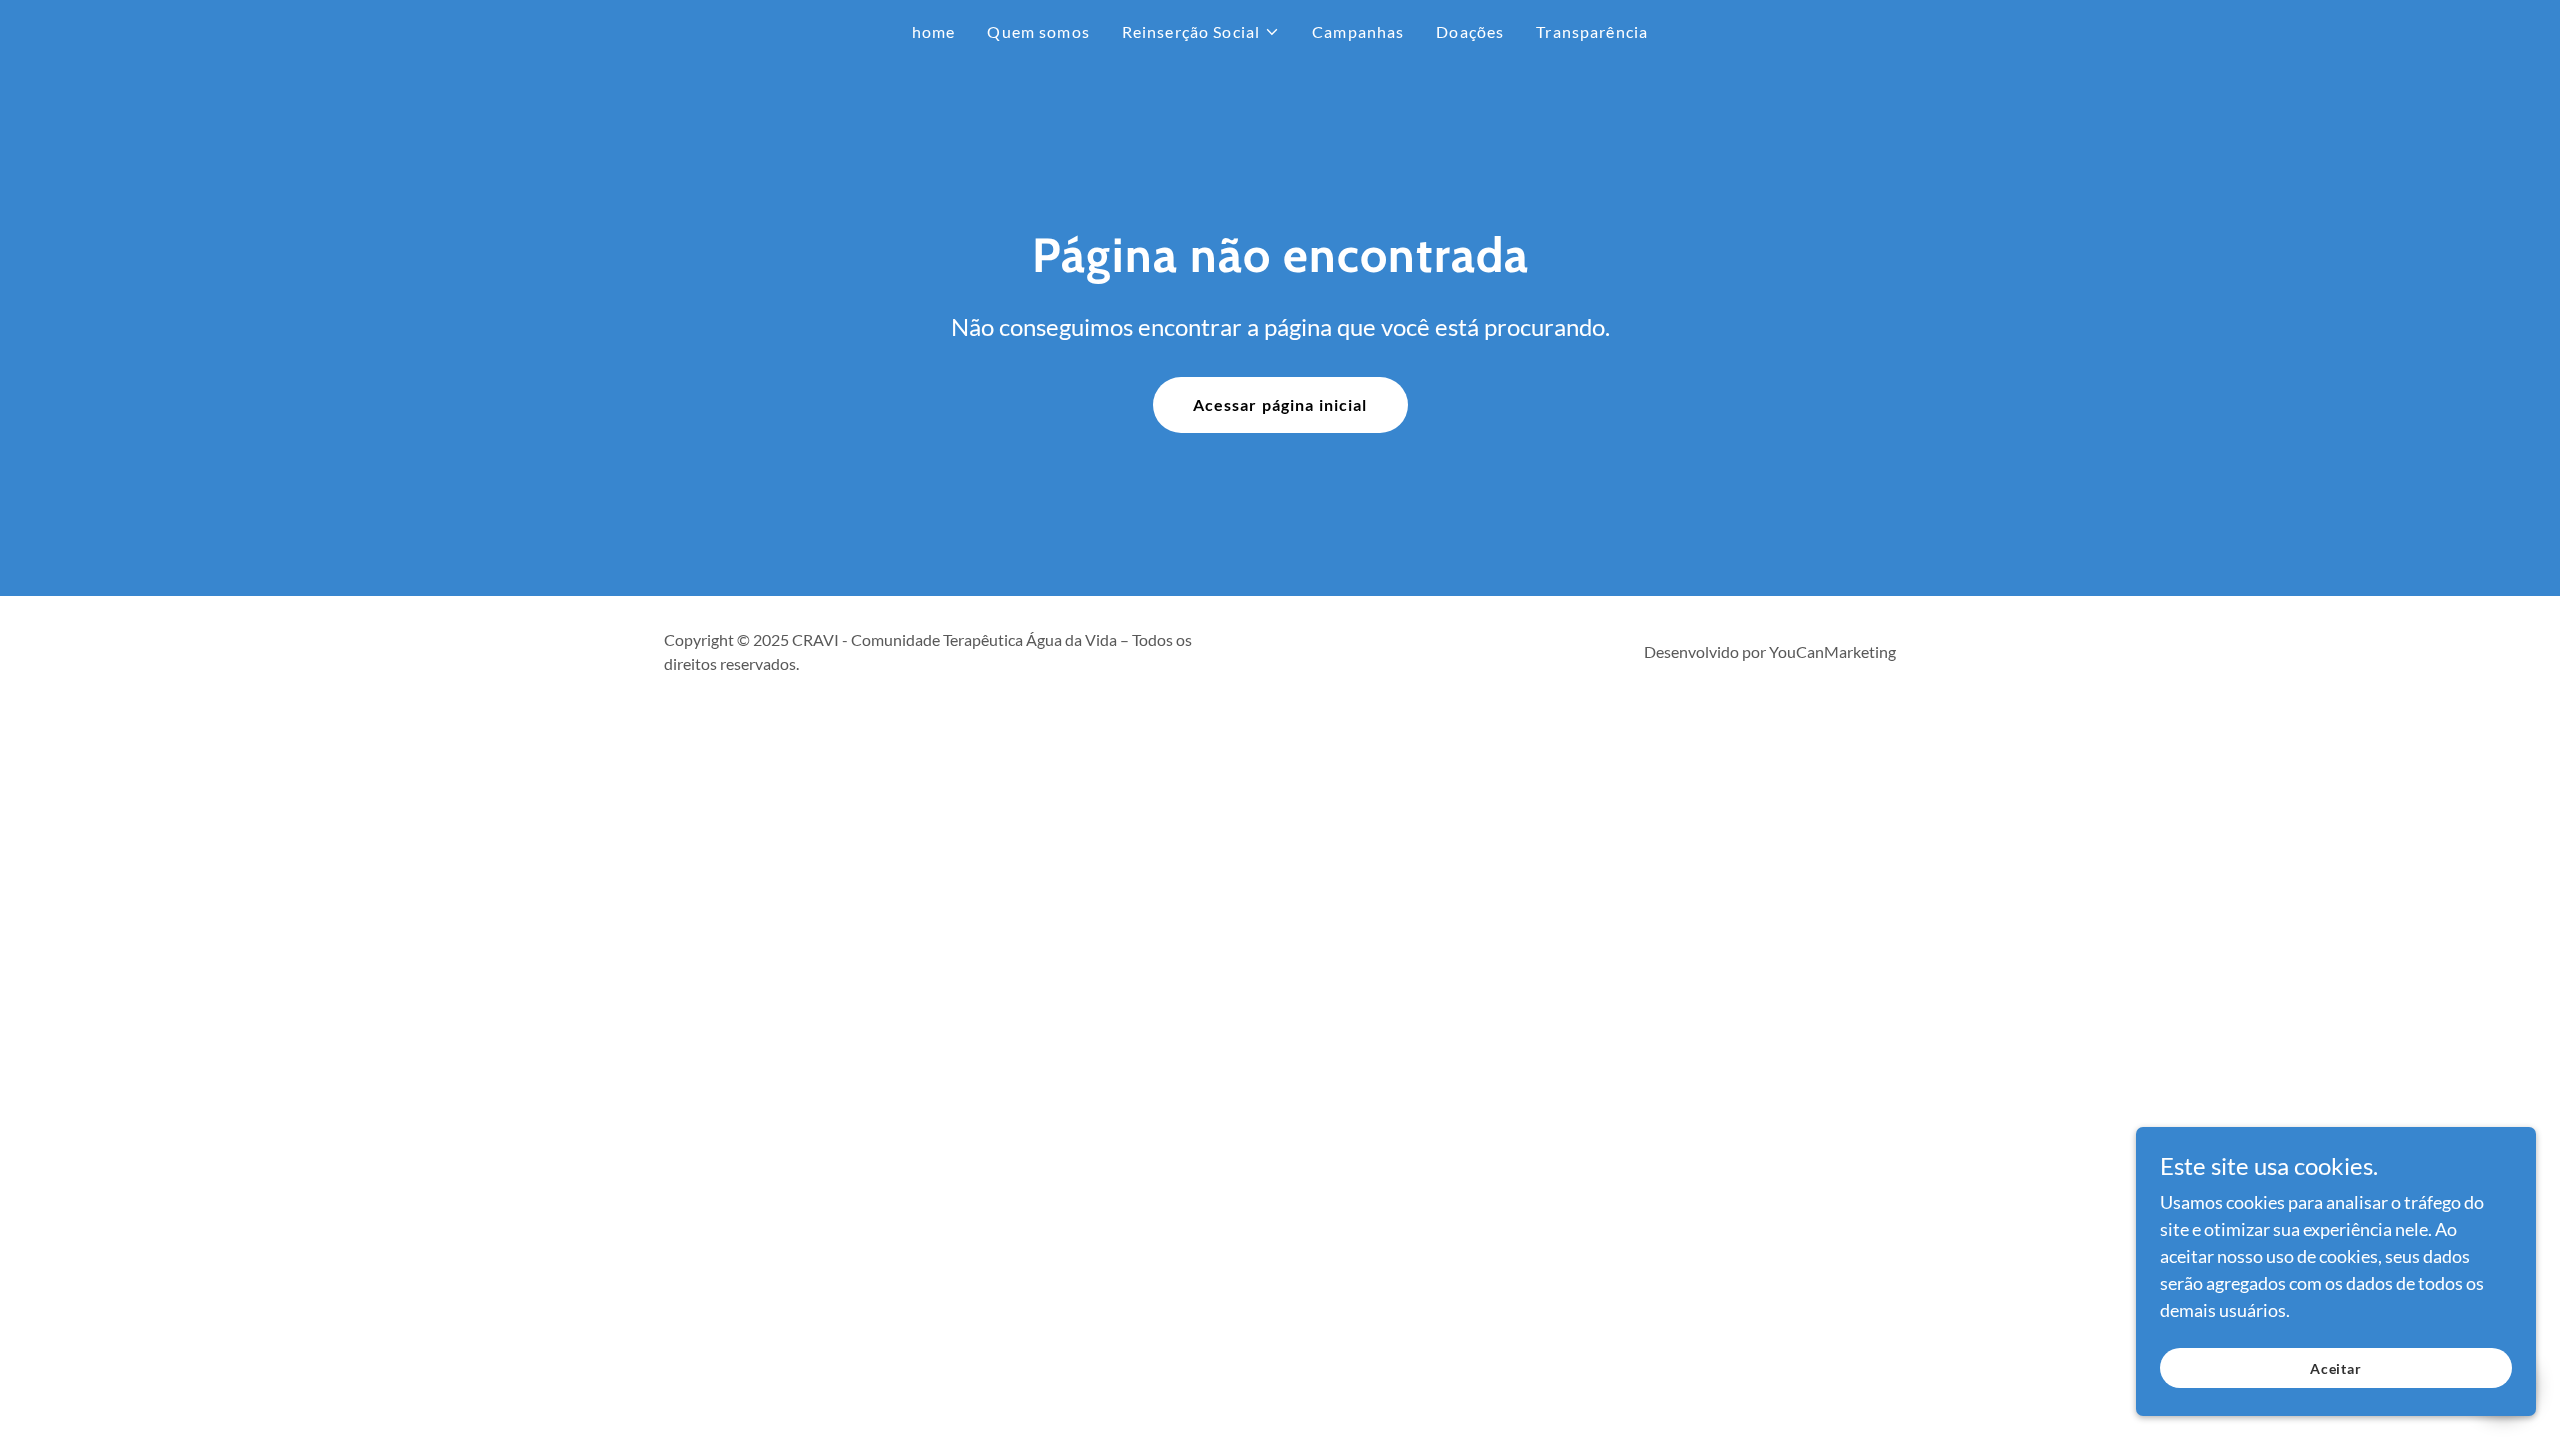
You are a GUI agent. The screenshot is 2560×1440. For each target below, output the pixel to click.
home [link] (934, 31)
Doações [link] (1470, 31)
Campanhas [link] (1358, 31)
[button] (1201, 32)
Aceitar (2336, 1368)
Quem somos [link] (1038, 31)
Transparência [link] (1592, 31)
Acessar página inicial (1280, 404)
